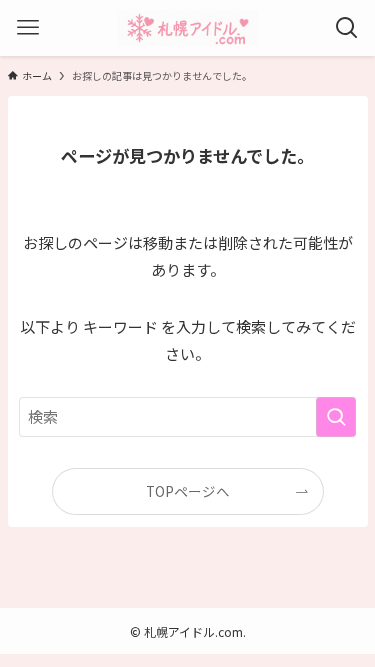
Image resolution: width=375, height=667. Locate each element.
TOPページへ (188, 491)
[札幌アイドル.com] (188, 28)
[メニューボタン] (28, 28)
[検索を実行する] (336, 417)
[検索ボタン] (347, 28)
